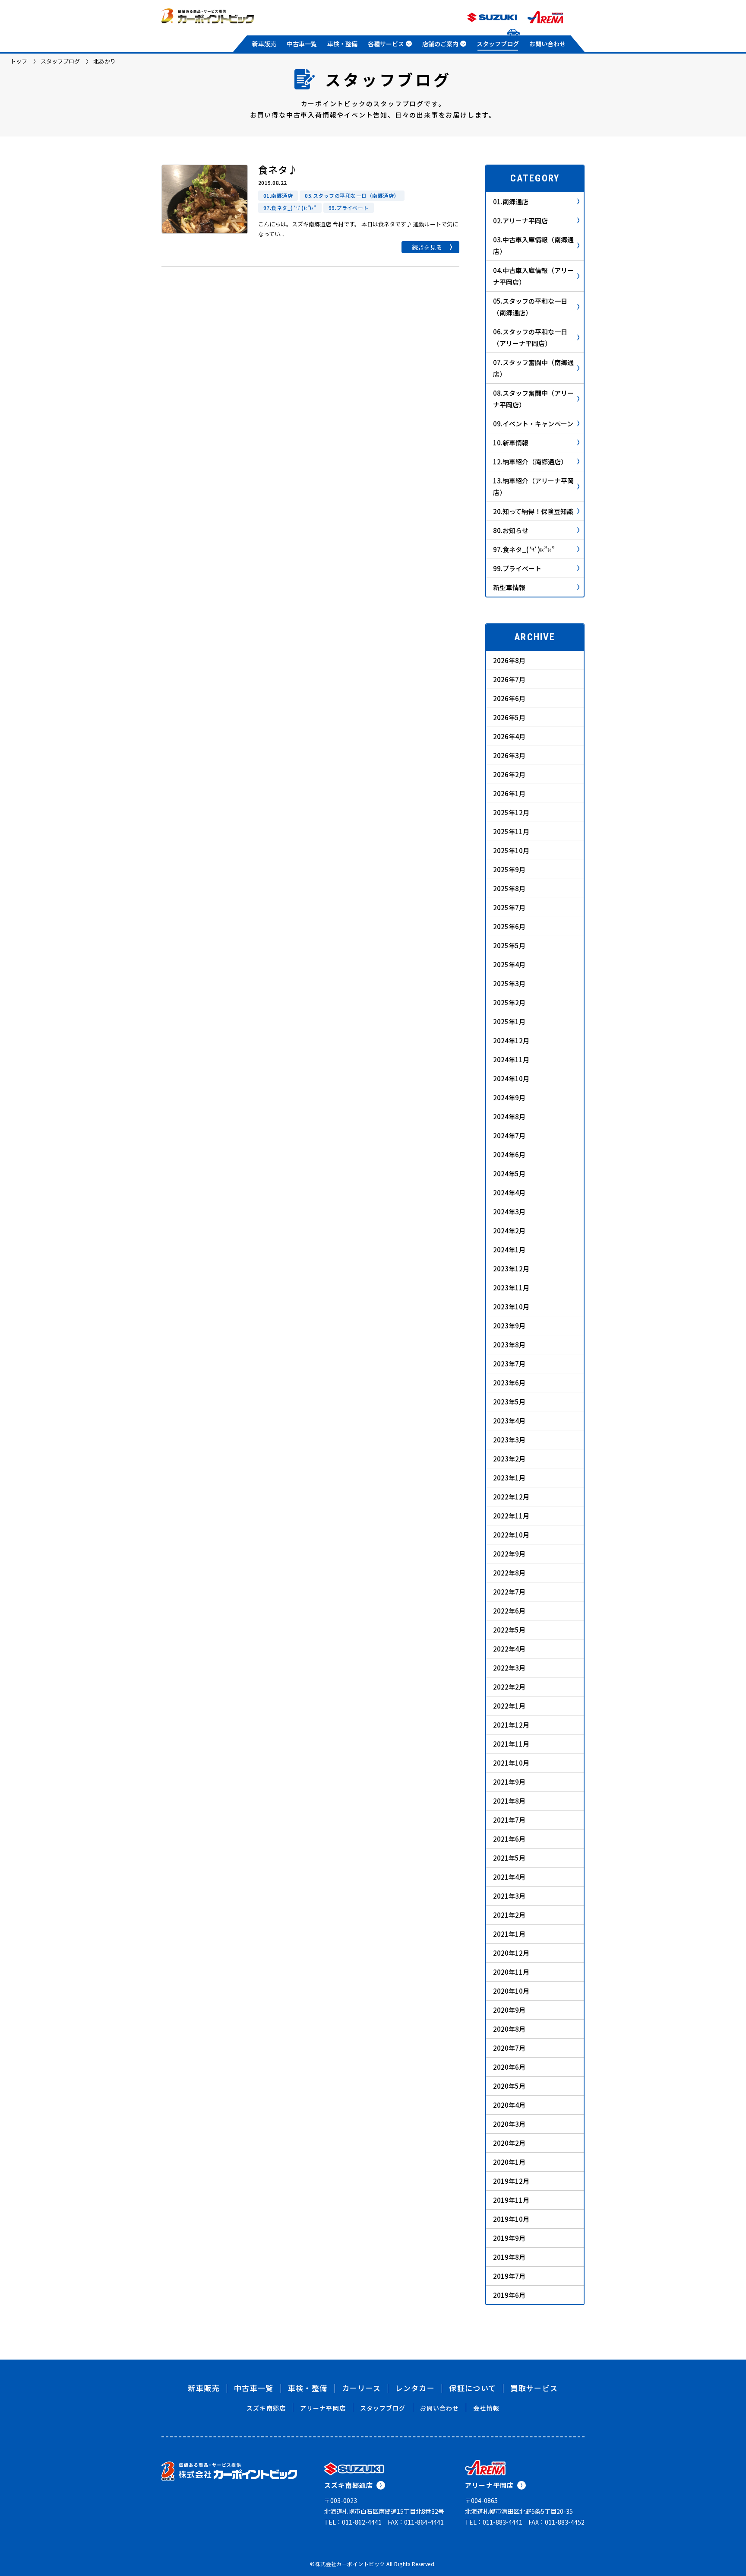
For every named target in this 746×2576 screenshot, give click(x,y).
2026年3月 (509, 755)
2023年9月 (509, 1326)
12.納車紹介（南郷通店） (530, 462)
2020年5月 (509, 2086)
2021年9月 (509, 1782)
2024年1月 (509, 1250)
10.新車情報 (511, 443)
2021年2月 (509, 1915)
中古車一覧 (302, 44)
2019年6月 (509, 2295)
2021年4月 (509, 1877)
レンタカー (415, 2388)
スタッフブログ (498, 44)
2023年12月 (511, 1269)
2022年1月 (509, 1706)
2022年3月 (509, 1668)
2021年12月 (511, 1725)
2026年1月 (509, 793)
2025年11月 (511, 831)
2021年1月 (509, 1934)
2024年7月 (509, 1136)
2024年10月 (511, 1078)
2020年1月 (509, 2162)
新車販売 (264, 44)
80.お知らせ (511, 530)
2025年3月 (509, 983)
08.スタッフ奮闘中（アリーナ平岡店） (533, 399)
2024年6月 (509, 1155)
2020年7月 (509, 2048)
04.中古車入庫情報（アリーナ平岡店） (533, 276)
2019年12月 (511, 2181)
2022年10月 (511, 1535)
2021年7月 (509, 1820)
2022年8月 (509, 1573)
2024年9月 (509, 1097)
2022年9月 (509, 1554)
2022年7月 (509, 1592)
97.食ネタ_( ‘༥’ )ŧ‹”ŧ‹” (524, 549)
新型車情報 (509, 587)
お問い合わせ (547, 44)
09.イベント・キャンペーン (533, 424)
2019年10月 (511, 2219)
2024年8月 (509, 1116)
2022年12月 (511, 1497)
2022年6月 (509, 1611)
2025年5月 (509, 945)
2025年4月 (509, 964)
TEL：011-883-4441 (494, 2522)
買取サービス (534, 2388)
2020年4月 (509, 2105)
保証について (473, 2388)
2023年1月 (509, 1478)
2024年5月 (509, 1174)
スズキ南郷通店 (349, 2485)
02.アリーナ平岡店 (520, 221)
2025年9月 (509, 869)
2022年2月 (509, 1687)
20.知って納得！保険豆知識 (533, 511)
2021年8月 (509, 1801)
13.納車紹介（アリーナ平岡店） (533, 486)
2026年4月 (509, 736)
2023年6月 (509, 1383)
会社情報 (486, 2408)
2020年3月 (509, 2124)
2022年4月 (509, 1649)
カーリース (362, 2388)
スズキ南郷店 (266, 2408)
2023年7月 (509, 1364)
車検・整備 (342, 44)
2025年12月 (511, 812)
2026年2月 (509, 774)
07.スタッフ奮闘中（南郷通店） (533, 368)
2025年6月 (509, 926)
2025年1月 (509, 1021)
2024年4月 (509, 1193)
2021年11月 (511, 1744)
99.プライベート (517, 568)
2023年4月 (509, 1421)
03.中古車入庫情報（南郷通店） (533, 245)
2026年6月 (509, 698)
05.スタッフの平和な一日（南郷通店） (530, 307)
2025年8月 (509, 888)
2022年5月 (509, 1630)
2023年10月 (511, 1307)
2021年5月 (509, 1858)
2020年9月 (509, 2010)
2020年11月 (511, 1972)
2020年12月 (511, 1953)
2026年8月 (509, 660)
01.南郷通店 (511, 202)
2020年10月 (511, 1991)
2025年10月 (511, 850)
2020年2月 (509, 2143)
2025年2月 (509, 1002)
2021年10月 (511, 1763)
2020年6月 (509, 2067)
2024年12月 (511, 1040)
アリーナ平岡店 (323, 2408)
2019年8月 (509, 2257)
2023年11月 (511, 1288)
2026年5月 (509, 717)
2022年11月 (511, 1516)
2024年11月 (511, 1059)
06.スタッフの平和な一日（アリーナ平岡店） (530, 337)
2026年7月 (509, 679)
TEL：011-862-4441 (353, 2522)
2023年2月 (509, 1459)
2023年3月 (509, 1440)
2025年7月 (509, 907)
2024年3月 (509, 1212)
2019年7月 (509, 2276)
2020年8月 (509, 2029)
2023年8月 (509, 1345)
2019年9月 (509, 2238)
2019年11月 (511, 2200)
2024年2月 (509, 1231)
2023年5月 (509, 1402)
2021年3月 (509, 1896)
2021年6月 (509, 1839)
